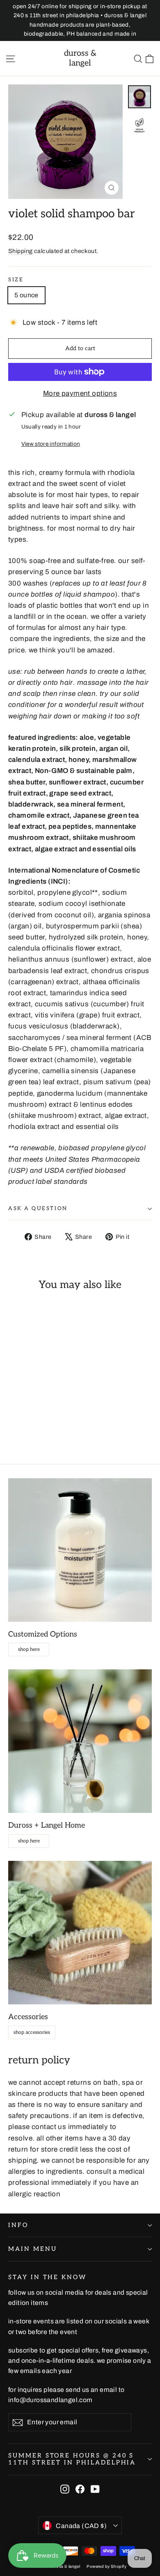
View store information (51, 444)
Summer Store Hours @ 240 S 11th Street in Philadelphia (72, 2459)
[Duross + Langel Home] (80, 1741)
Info (18, 2225)
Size (16, 280)
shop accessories (32, 2032)
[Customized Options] (80, 1550)
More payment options (80, 393)
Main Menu (32, 2249)
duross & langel (80, 58)
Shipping (20, 251)
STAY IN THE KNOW (47, 2277)
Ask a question (38, 1208)
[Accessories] (80, 1933)
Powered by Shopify (106, 2566)
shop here (29, 1649)
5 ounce (26, 295)
